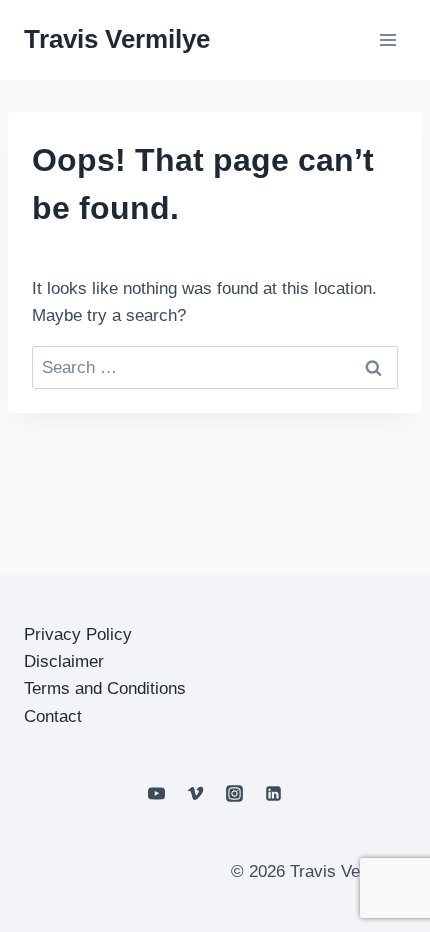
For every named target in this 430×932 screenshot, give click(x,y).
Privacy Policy (78, 634)
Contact (53, 716)
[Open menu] (387, 39)
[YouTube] (156, 794)
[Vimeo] (195, 794)
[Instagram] (235, 794)
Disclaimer (64, 661)
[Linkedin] (274, 794)
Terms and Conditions (105, 688)
